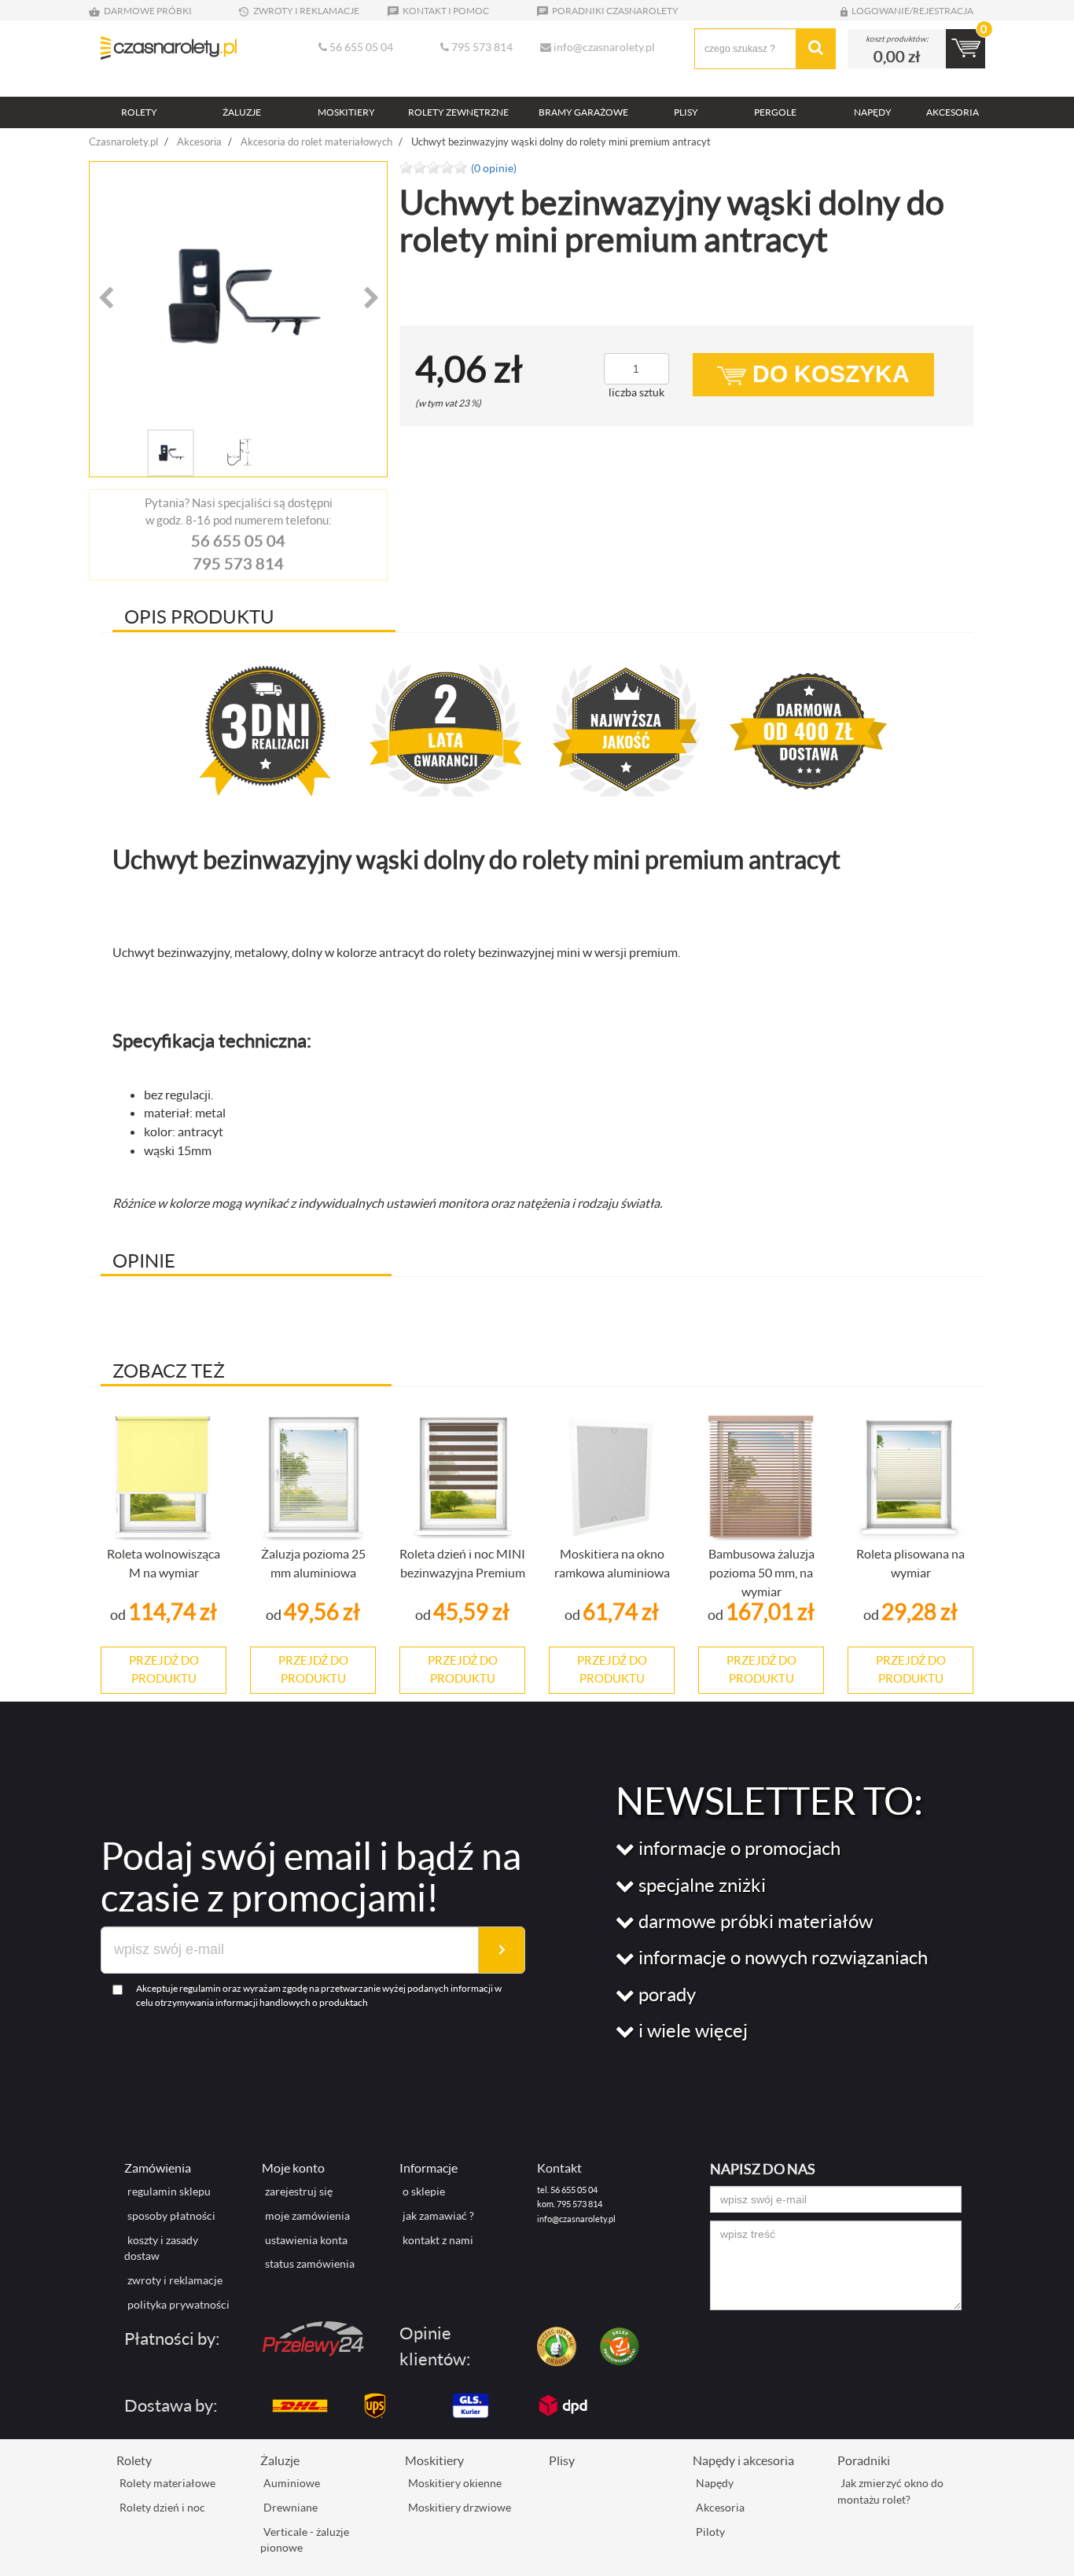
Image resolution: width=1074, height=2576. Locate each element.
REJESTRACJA (943, 11)
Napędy (715, 2483)
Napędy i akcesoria (743, 2460)
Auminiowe (292, 2483)
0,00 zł (897, 56)
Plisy (562, 2460)
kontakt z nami (438, 2240)
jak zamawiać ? (438, 2215)
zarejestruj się (299, 2191)
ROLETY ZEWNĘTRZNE (458, 112)
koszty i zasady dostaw (161, 2248)
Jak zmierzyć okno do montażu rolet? (890, 2491)
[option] (238, 296)
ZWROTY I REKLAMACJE (305, 11)
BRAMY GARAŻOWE (583, 112)
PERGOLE (775, 112)
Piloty (710, 2532)
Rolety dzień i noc (162, 2507)
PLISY (686, 112)
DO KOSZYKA (828, 374)
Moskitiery (434, 2460)
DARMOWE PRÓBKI (147, 11)
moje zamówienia (307, 2215)
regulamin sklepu (169, 2191)
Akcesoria (199, 142)
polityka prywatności (178, 2304)
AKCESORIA (953, 112)
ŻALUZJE (242, 112)
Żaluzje (280, 2460)
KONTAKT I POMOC (445, 11)
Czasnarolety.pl (123, 142)
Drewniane (291, 2507)
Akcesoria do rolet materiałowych (316, 142)
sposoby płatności (171, 2215)
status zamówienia (310, 2263)
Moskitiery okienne (455, 2483)
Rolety (134, 2460)
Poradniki (864, 2460)
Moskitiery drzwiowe (460, 2507)
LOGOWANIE (881, 11)
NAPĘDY (873, 112)
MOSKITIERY (346, 112)
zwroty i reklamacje (175, 2280)
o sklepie (424, 2191)
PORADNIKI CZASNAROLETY (614, 11)
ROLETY (139, 112)
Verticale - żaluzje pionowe (305, 2540)
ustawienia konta (306, 2240)
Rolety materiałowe (167, 2483)
